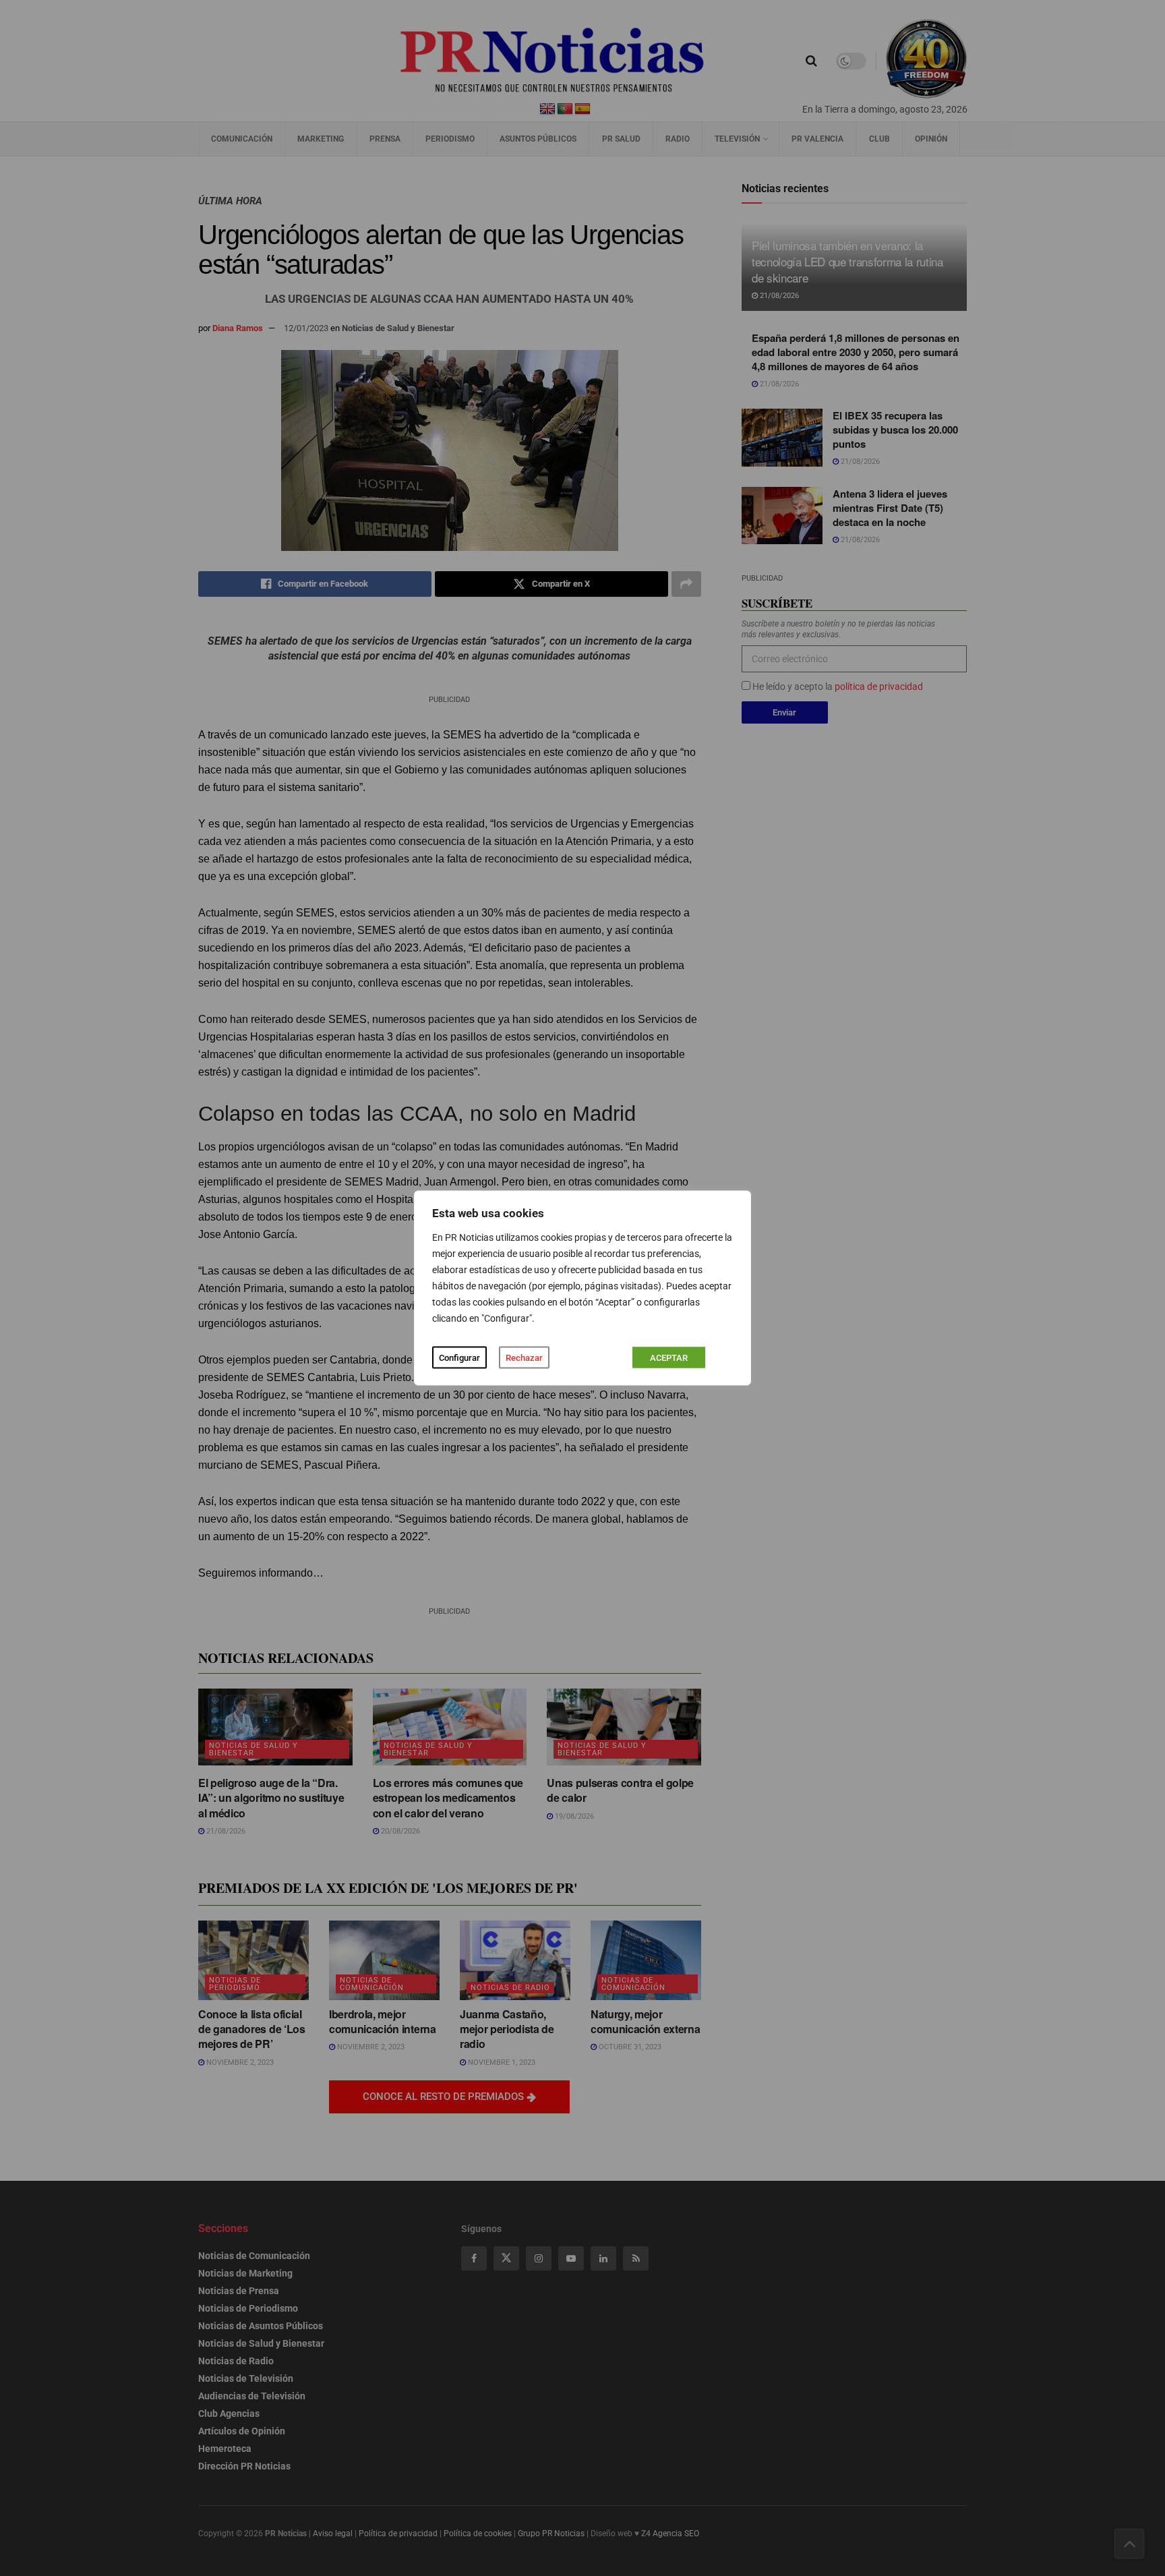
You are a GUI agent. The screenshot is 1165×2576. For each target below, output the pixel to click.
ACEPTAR (669, 1358)
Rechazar (524, 1358)
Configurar (459, 1358)
